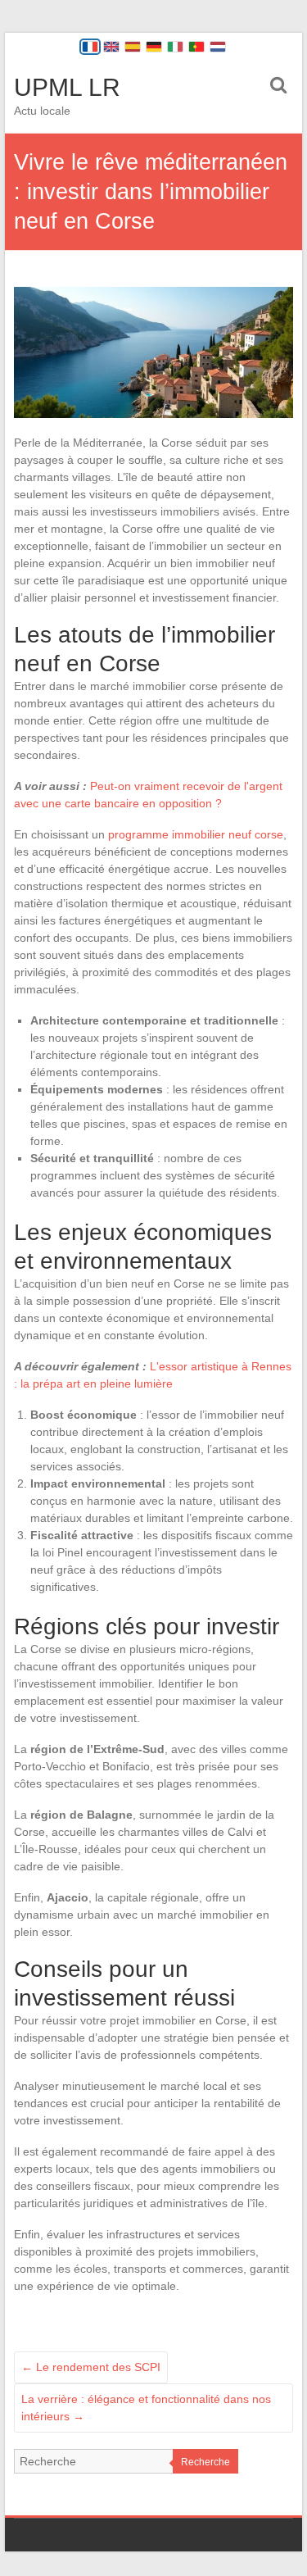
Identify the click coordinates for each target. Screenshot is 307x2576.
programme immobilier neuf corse (196, 834)
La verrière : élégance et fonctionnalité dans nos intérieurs (146, 2408)
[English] (111, 47)
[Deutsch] (154, 47)
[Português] (196, 47)
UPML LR (67, 87)
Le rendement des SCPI (91, 2367)
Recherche (205, 2462)
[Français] (90, 47)
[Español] (133, 47)
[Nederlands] (218, 47)
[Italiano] (175, 47)
